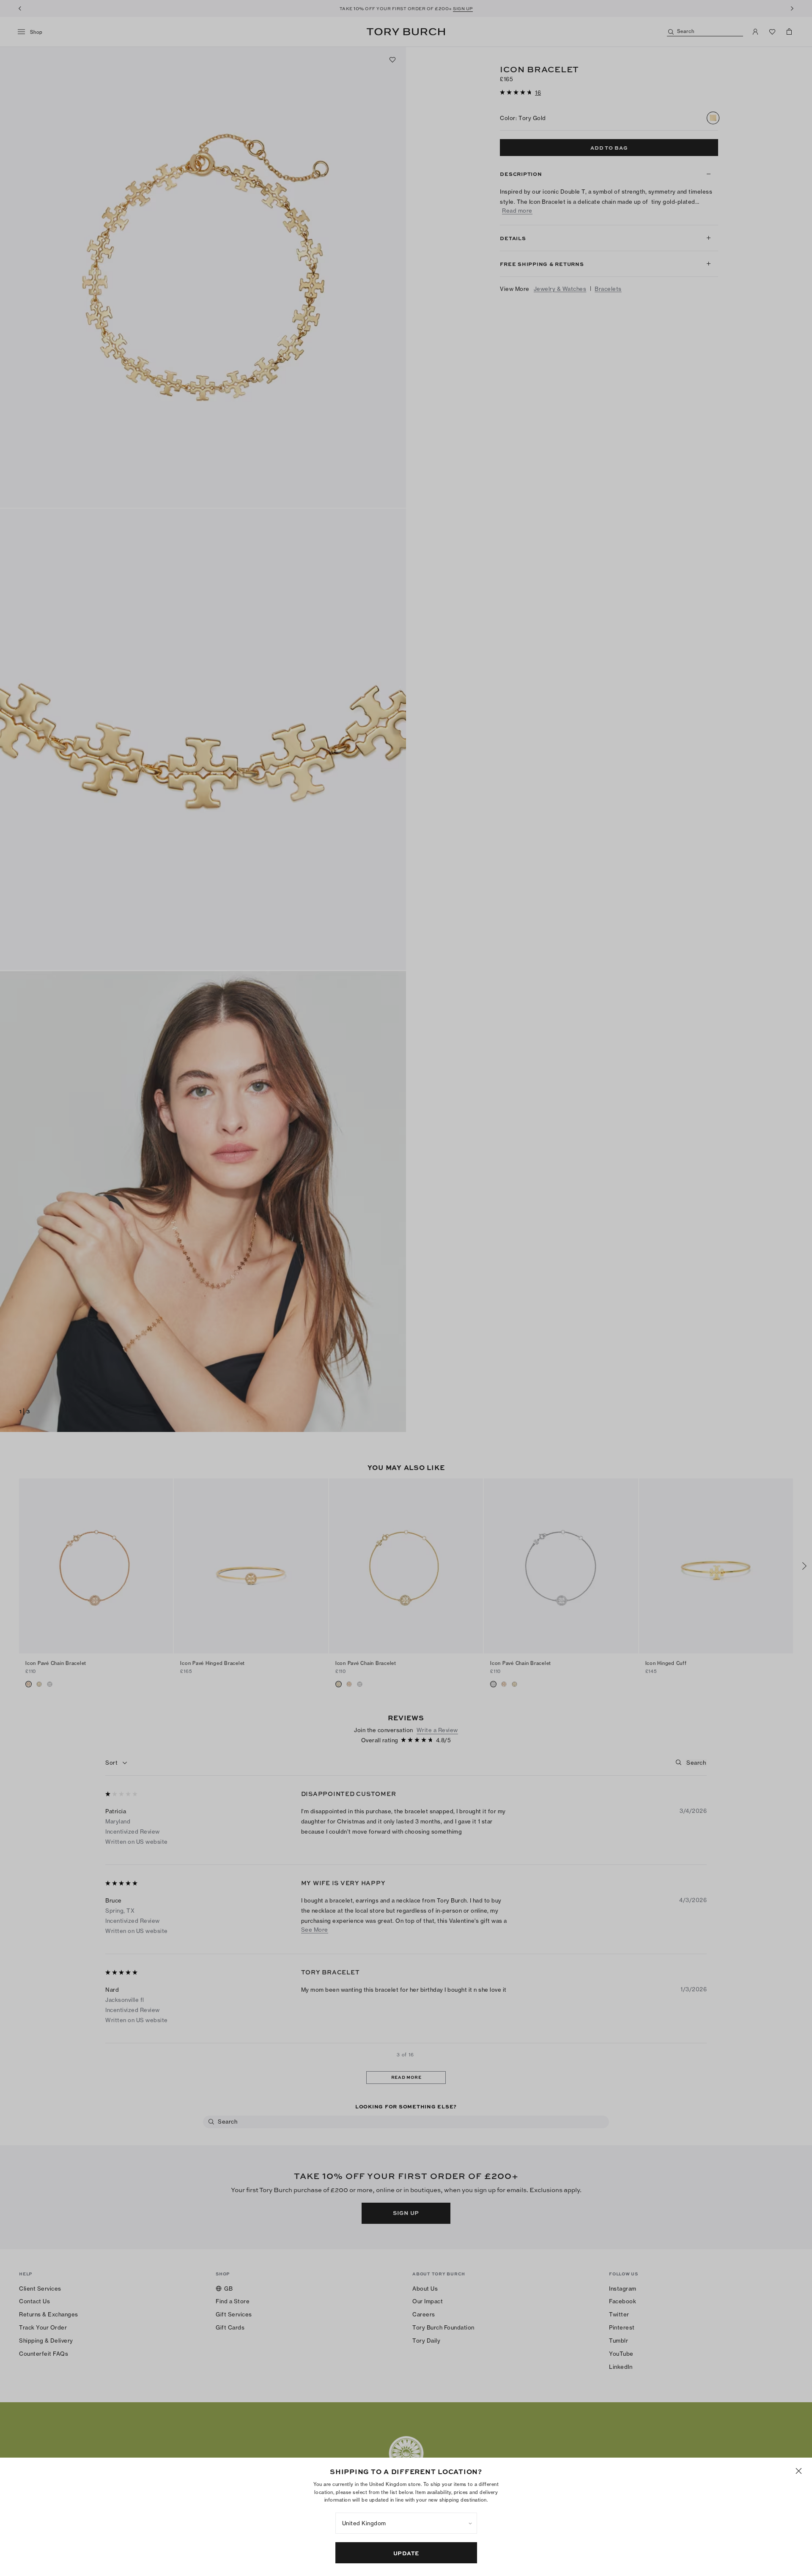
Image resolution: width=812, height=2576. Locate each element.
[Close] (799, 2471)
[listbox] (406, 2523)
